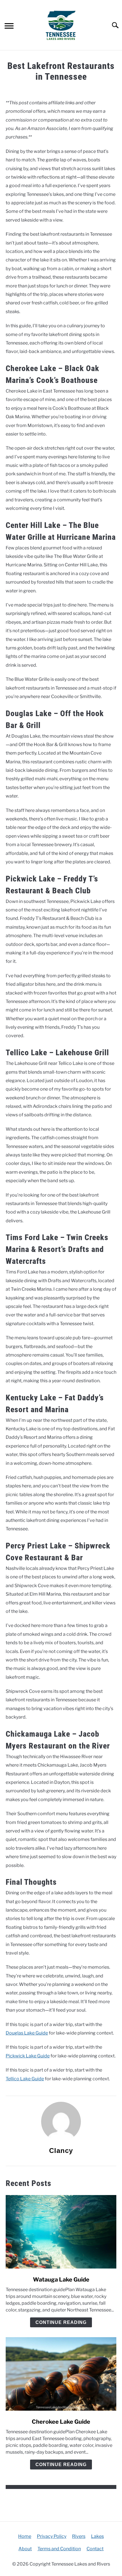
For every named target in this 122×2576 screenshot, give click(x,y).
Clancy (61, 2151)
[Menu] (9, 27)
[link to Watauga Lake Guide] (61, 2232)
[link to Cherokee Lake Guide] (61, 2374)
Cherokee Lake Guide (61, 2422)
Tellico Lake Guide (25, 2079)
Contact (95, 2549)
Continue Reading (61, 2322)
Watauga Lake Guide (61, 2280)
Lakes (97, 2536)
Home (25, 2536)
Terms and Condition (59, 2549)
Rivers (79, 2536)
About (25, 2549)
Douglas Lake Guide (27, 2033)
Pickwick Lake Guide (28, 2056)
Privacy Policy (52, 2536)
